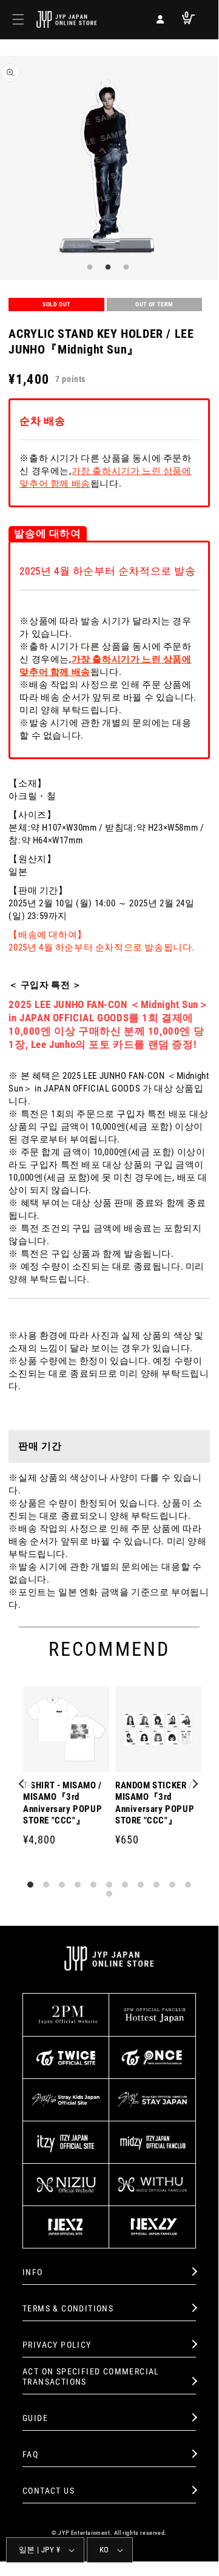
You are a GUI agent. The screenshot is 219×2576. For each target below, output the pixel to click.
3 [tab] (124, 268)
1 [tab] (88, 268)
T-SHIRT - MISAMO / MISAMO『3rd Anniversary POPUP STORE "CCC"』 (62, 1803)
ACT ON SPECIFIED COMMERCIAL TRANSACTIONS (91, 2377)
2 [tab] (106, 268)
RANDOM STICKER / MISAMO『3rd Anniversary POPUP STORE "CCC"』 (155, 1803)
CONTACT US (49, 2491)
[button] (18, 19)
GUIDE (35, 2418)
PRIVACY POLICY (57, 2345)
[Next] (195, 1785)
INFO (33, 2272)
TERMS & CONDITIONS (68, 2308)
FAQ (30, 2454)
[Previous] (23, 1785)
